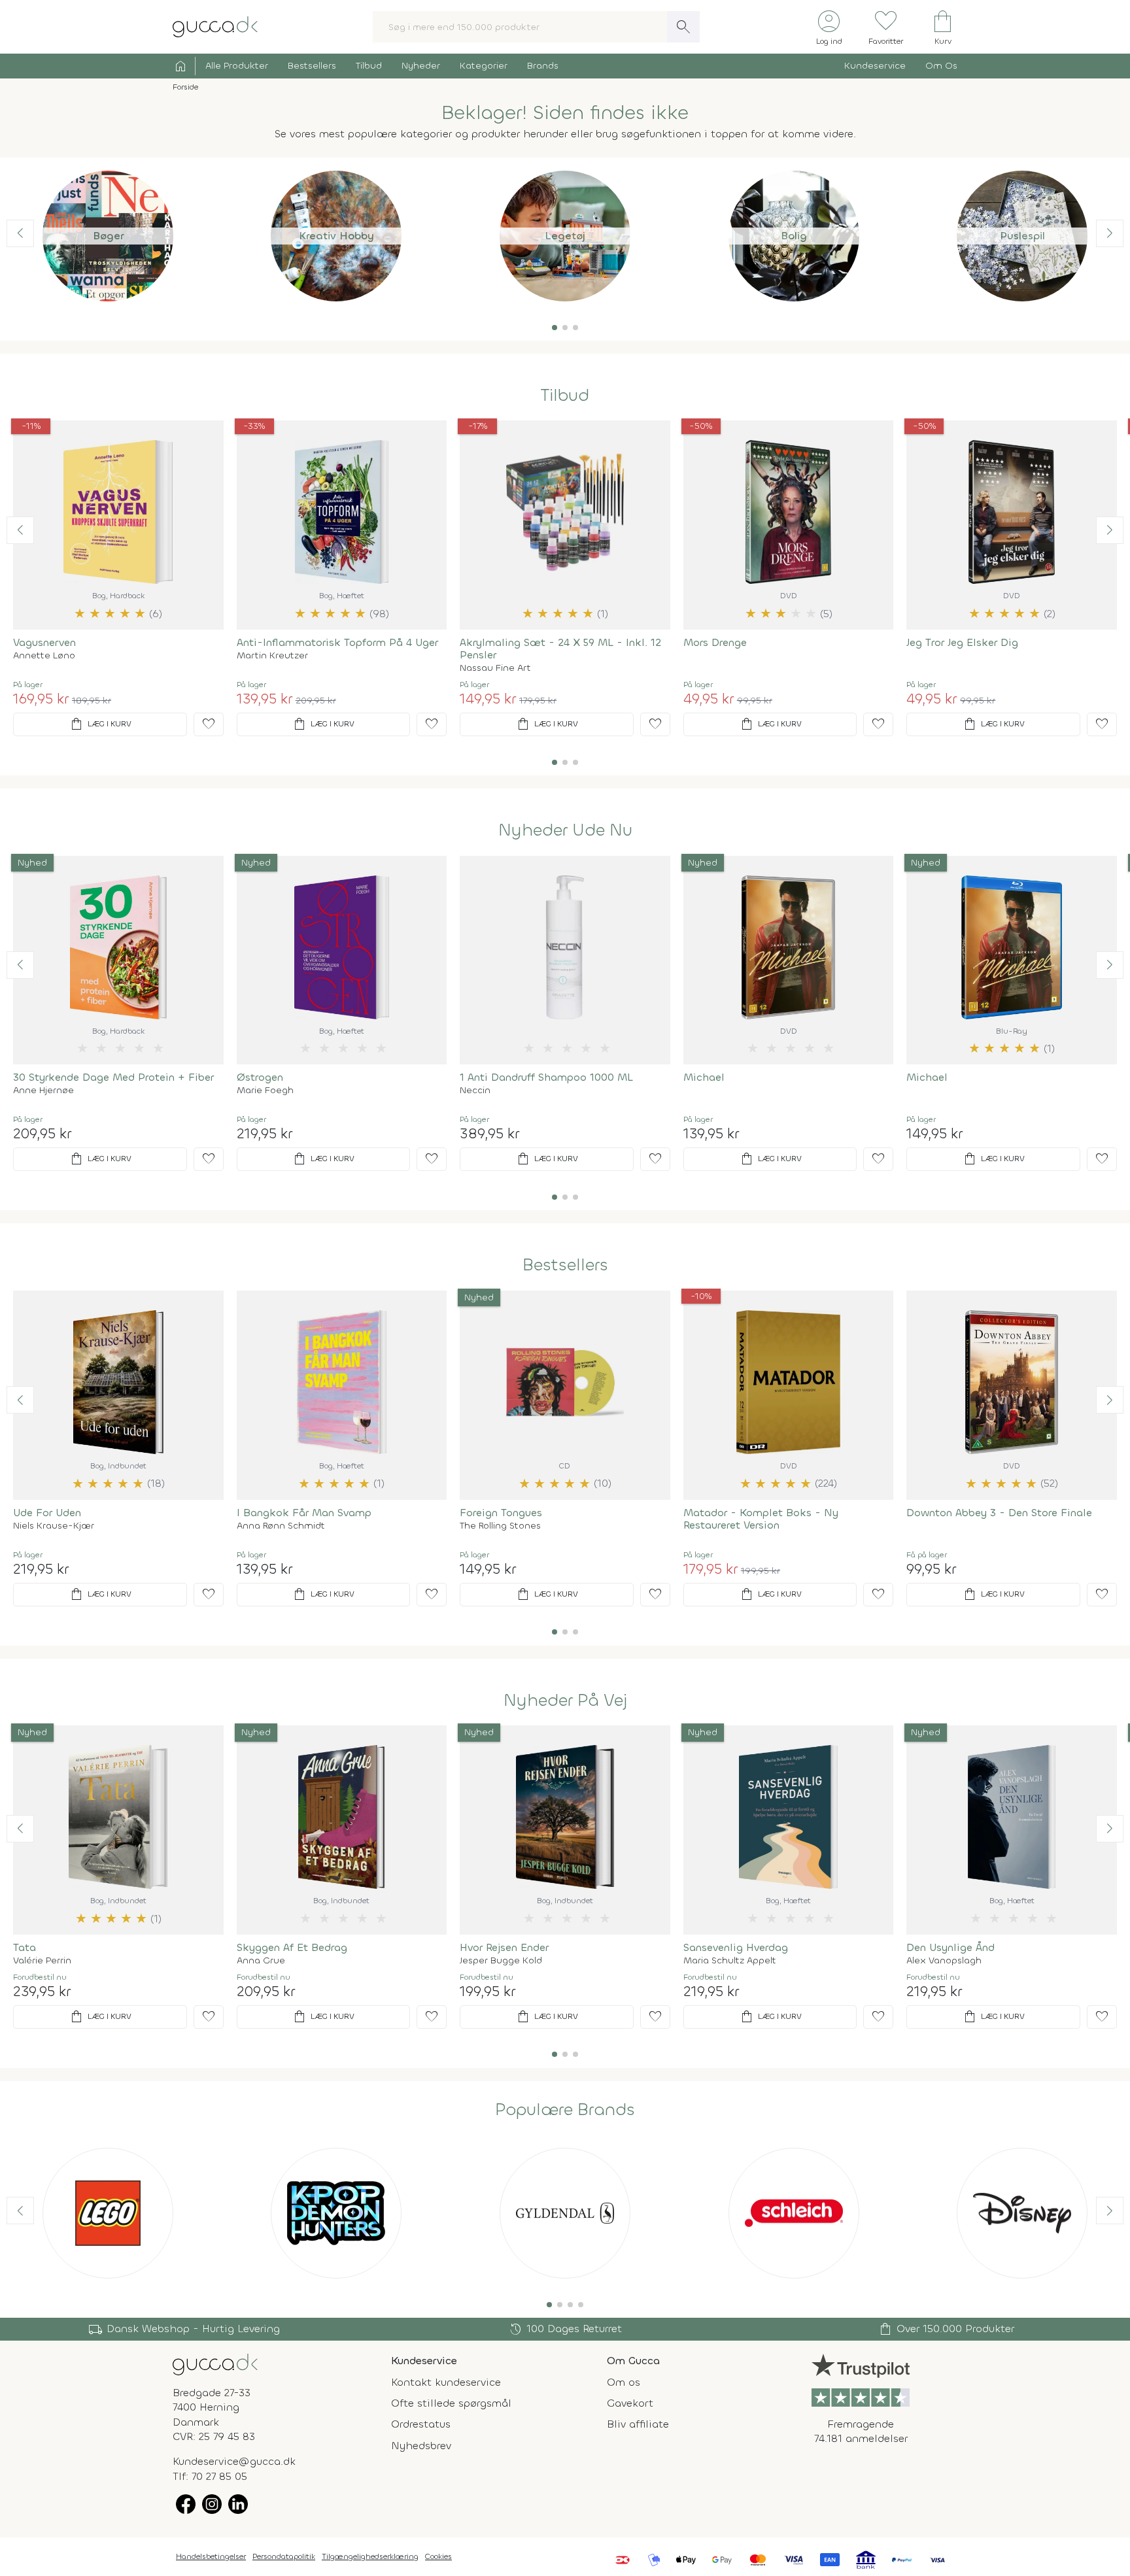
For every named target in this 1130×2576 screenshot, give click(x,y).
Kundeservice (875, 66)
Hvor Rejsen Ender (504, 1947)
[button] (555, 328)
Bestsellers (312, 66)
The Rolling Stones (500, 1526)
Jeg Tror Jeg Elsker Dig (962, 642)
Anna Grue (261, 1961)
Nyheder (421, 66)
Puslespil (1022, 236)
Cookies (438, 2556)
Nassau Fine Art (495, 668)
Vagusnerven (44, 642)
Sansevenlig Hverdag (736, 1947)
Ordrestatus (421, 2424)
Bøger (108, 236)
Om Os (941, 66)
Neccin (475, 1091)
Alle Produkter (237, 66)
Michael (704, 1077)
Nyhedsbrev (421, 2446)
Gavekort (630, 2403)
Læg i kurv (100, 724)
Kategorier (484, 66)
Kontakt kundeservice (446, 2382)
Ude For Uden (47, 1513)
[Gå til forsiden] (215, 2363)
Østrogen (260, 1077)
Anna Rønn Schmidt (281, 1526)
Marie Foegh (265, 1091)
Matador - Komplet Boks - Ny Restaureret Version (761, 1519)
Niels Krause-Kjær (54, 1526)
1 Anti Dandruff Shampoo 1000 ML (546, 1077)
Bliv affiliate (638, 2424)
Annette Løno (44, 656)
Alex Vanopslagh (944, 1961)
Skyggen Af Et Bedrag (292, 1947)
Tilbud (369, 66)
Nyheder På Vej (565, 1701)
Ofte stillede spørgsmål (451, 2403)
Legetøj (565, 236)
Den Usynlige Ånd (950, 1947)
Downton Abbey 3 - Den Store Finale (999, 1513)
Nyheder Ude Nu (565, 830)
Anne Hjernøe (43, 1091)
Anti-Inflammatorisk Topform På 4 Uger (337, 642)
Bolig (794, 236)
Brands (543, 66)
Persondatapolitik (284, 2556)
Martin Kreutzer (272, 656)
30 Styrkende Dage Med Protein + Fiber (113, 1077)
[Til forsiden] (215, 26)
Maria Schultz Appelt (730, 1961)
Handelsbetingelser (211, 2556)
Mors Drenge (715, 642)
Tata (25, 1947)
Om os (624, 2382)
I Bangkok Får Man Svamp (304, 1513)
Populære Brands (565, 2110)
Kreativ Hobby (336, 236)
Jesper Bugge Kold (501, 1961)
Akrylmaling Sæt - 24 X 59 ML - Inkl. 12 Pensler (560, 649)
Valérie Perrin (42, 1961)
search (683, 27)
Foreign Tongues (501, 1513)
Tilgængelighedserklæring (370, 2556)
